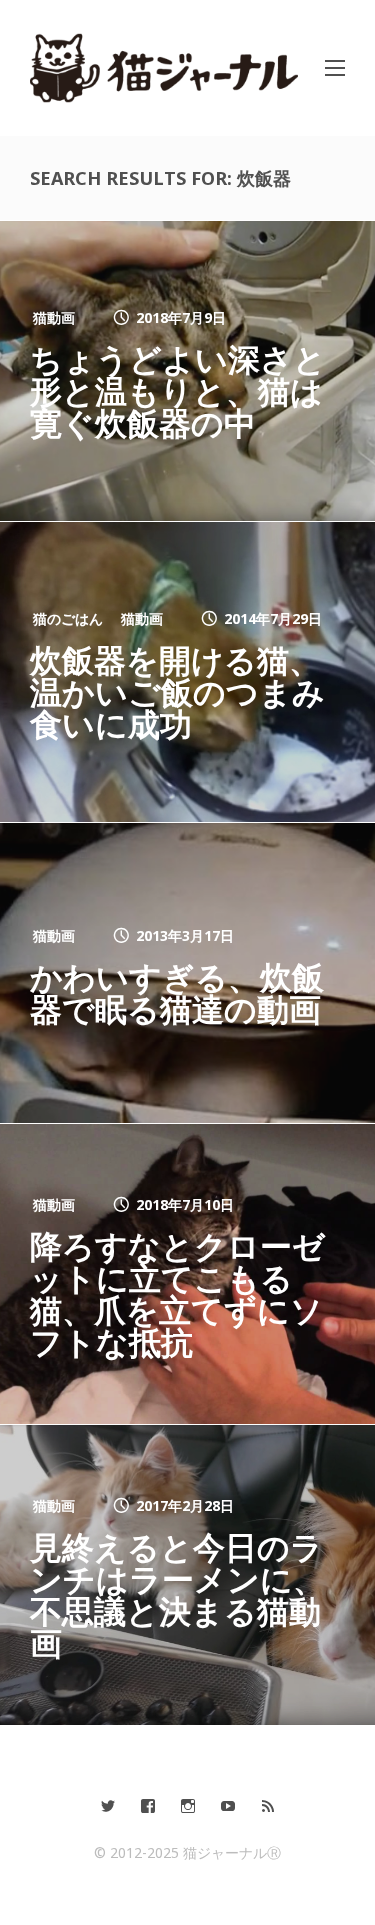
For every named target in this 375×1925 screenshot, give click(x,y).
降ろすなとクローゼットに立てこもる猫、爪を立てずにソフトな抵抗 (177, 1293)
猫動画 (54, 317)
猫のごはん (68, 618)
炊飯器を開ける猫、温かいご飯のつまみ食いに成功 (177, 691)
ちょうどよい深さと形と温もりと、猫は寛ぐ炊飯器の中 (178, 390)
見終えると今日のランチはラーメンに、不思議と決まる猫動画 (177, 1594)
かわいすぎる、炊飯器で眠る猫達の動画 (177, 992)
